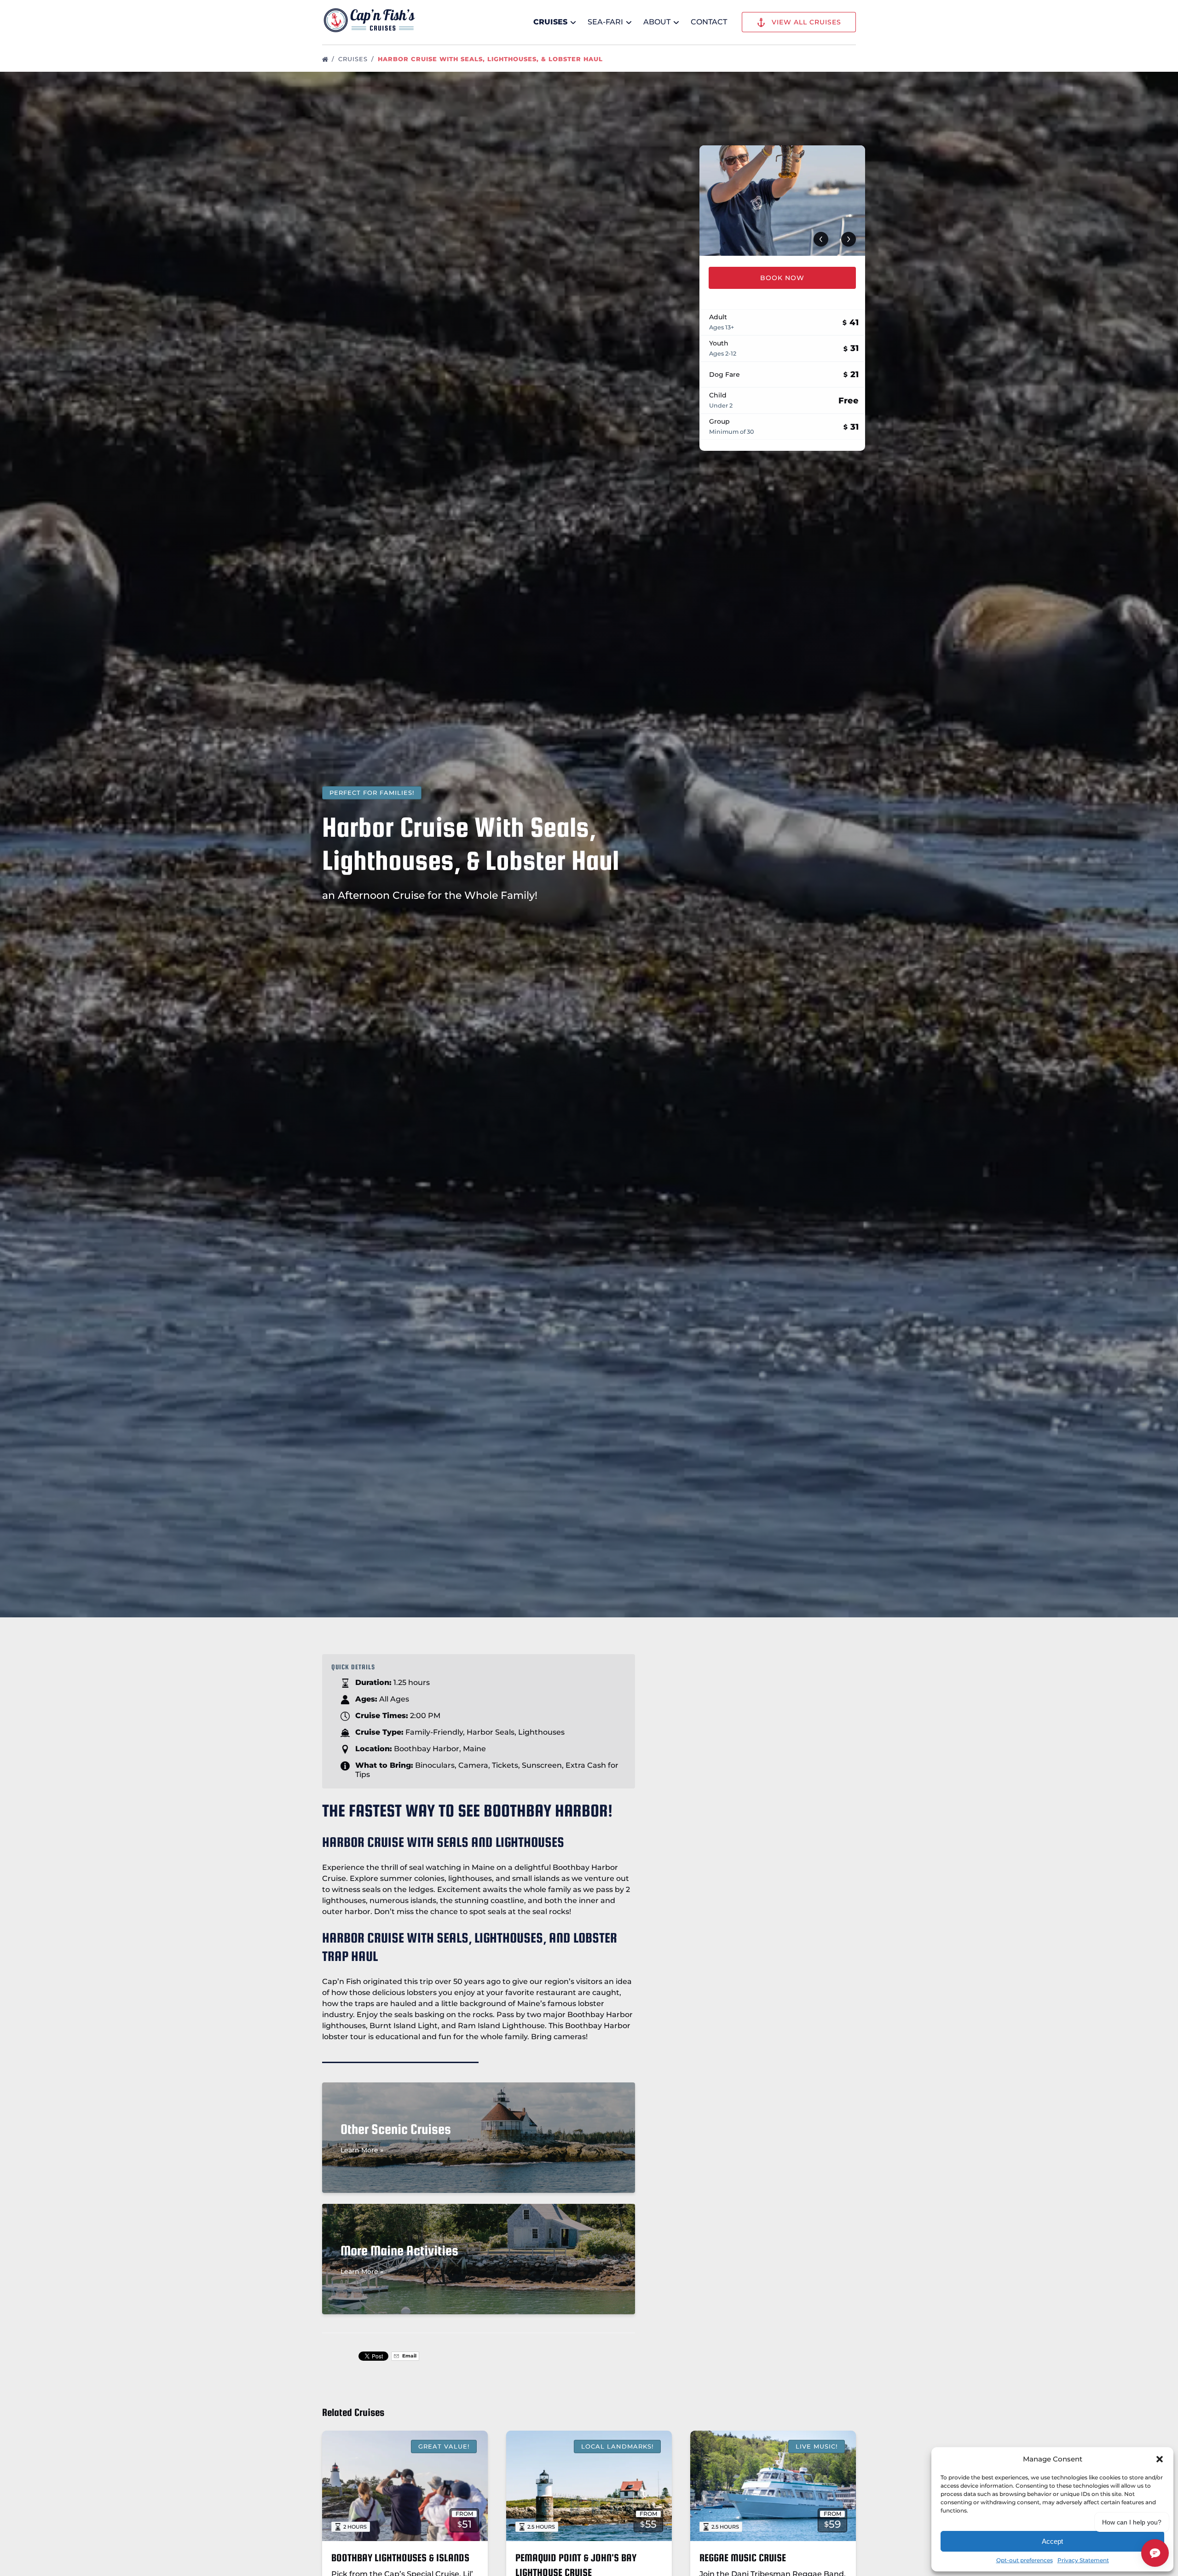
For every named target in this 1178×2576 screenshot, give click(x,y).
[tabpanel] (782, 201)
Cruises (354, 59)
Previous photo (821, 239)
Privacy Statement (1083, 2560)
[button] (1160, 2459)
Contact (709, 22)
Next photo (849, 239)
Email (409, 2356)
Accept (1052, 2541)
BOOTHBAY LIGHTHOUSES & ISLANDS (400, 2558)
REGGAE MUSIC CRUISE (743, 2558)
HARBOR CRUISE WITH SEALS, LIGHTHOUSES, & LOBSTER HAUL (491, 59)
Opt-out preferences (1025, 2560)
